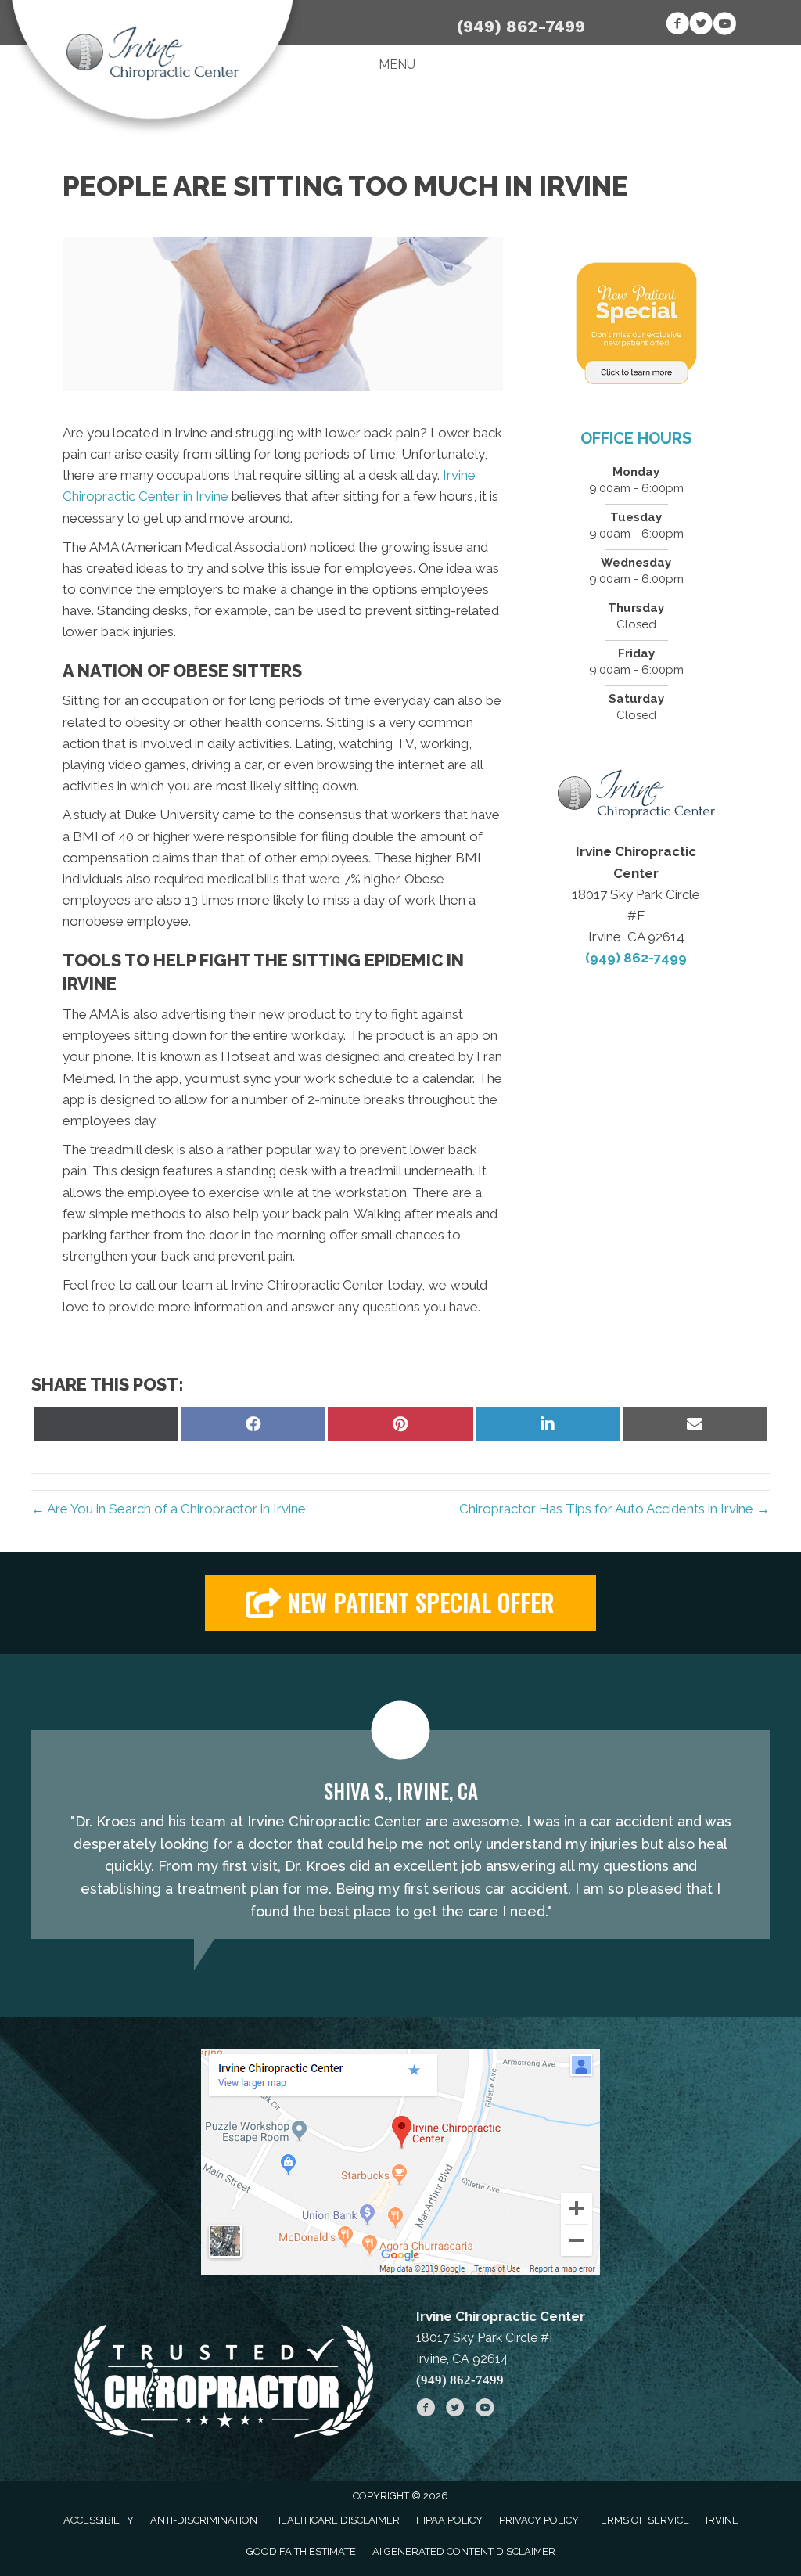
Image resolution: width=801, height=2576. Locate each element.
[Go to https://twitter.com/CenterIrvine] (701, 26)
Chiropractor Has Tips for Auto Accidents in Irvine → (614, 1509)
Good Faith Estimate (301, 2551)
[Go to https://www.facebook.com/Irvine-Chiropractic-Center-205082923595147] (677, 26)
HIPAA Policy (449, 2520)
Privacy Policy (539, 2520)
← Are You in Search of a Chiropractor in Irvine (169, 1509)
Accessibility (99, 2520)
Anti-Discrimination (204, 2520)
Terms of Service (642, 2520)
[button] (400, 1603)
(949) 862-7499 (521, 26)
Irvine (722, 2520)
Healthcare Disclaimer (337, 2520)
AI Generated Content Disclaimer (464, 2551)
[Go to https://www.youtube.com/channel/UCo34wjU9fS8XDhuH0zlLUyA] (724, 26)
